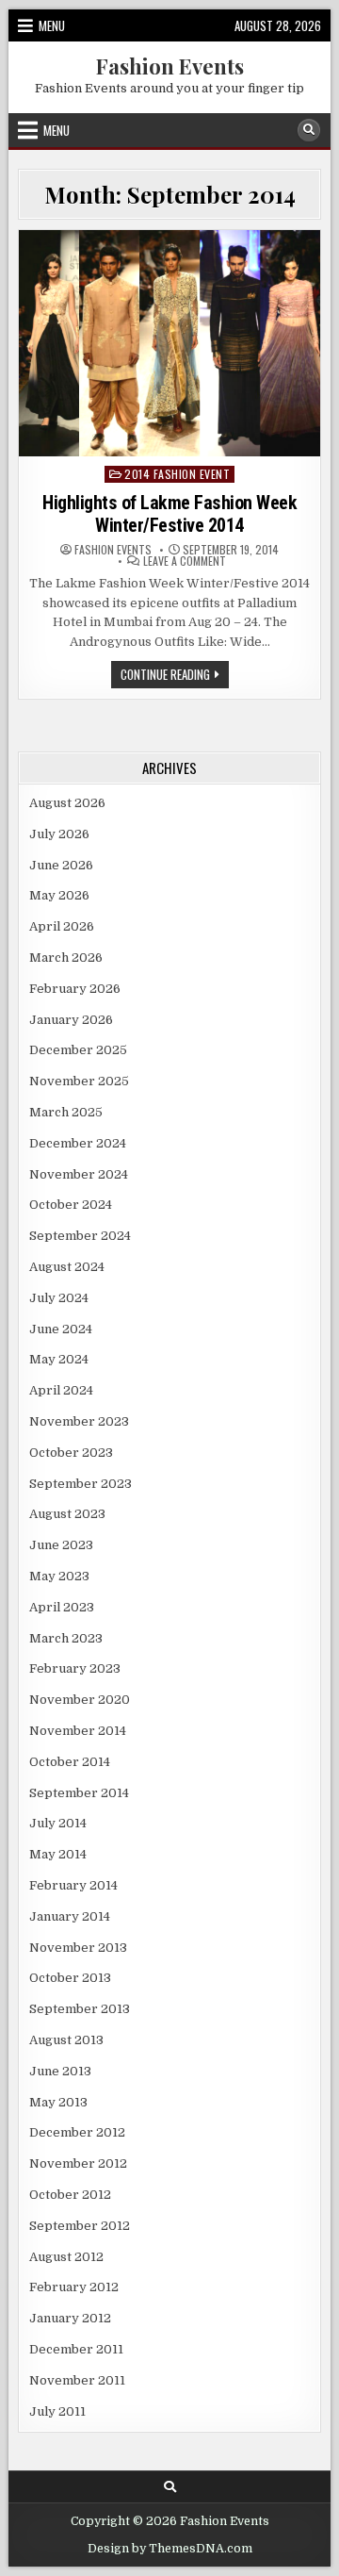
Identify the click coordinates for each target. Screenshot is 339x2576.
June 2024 (61, 1329)
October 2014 (70, 1762)
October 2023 (71, 1453)
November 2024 (79, 1174)
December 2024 (78, 1143)
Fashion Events (170, 66)
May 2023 (59, 1576)
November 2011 (77, 2380)
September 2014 (79, 1793)
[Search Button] (309, 130)
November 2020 (80, 1700)
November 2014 (78, 1731)
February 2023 (75, 1668)
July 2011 (57, 2411)
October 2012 (70, 2195)
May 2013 (58, 2102)
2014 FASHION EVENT (177, 474)
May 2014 (58, 1854)
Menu (52, 25)
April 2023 (62, 1607)
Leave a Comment (185, 561)
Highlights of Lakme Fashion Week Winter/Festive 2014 (169, 514)
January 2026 (71, 1020)
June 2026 (61, 865)
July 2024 (59, 1298)
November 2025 (79, 1081)
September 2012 (80, 2226)
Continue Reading (175, 676)
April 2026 (62, 926)
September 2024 (80, 1236)
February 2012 (74, 2287)
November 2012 (78, 2163)
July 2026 (59, 834)
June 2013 (60, 2071)
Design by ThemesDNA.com (170, 2549)
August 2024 (67, 1267)
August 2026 (67, 803)
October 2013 (70, 1978)
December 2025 (78, 1050)
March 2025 (66, 1112)
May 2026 (59, 895)
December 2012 (77, 2132)
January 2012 (70, 2318)
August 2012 (66, 2257)
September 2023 (81, 1484)
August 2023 (67, 1514)
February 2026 (75, 989)
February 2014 (73, 1885)
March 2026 (66, 958)
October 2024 (71, 1205)
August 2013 (66, 2040)
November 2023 (79, 1421)
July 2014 (58, 1823)
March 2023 (66, 1638)
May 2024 (59, 1359)
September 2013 (80, 2009)
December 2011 (76, 2349)
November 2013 (78, 1948)
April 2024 (61, 1390)
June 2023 (61, 1545)
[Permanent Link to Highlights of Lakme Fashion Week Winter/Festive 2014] (169, 343)
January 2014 (70, 1916)
